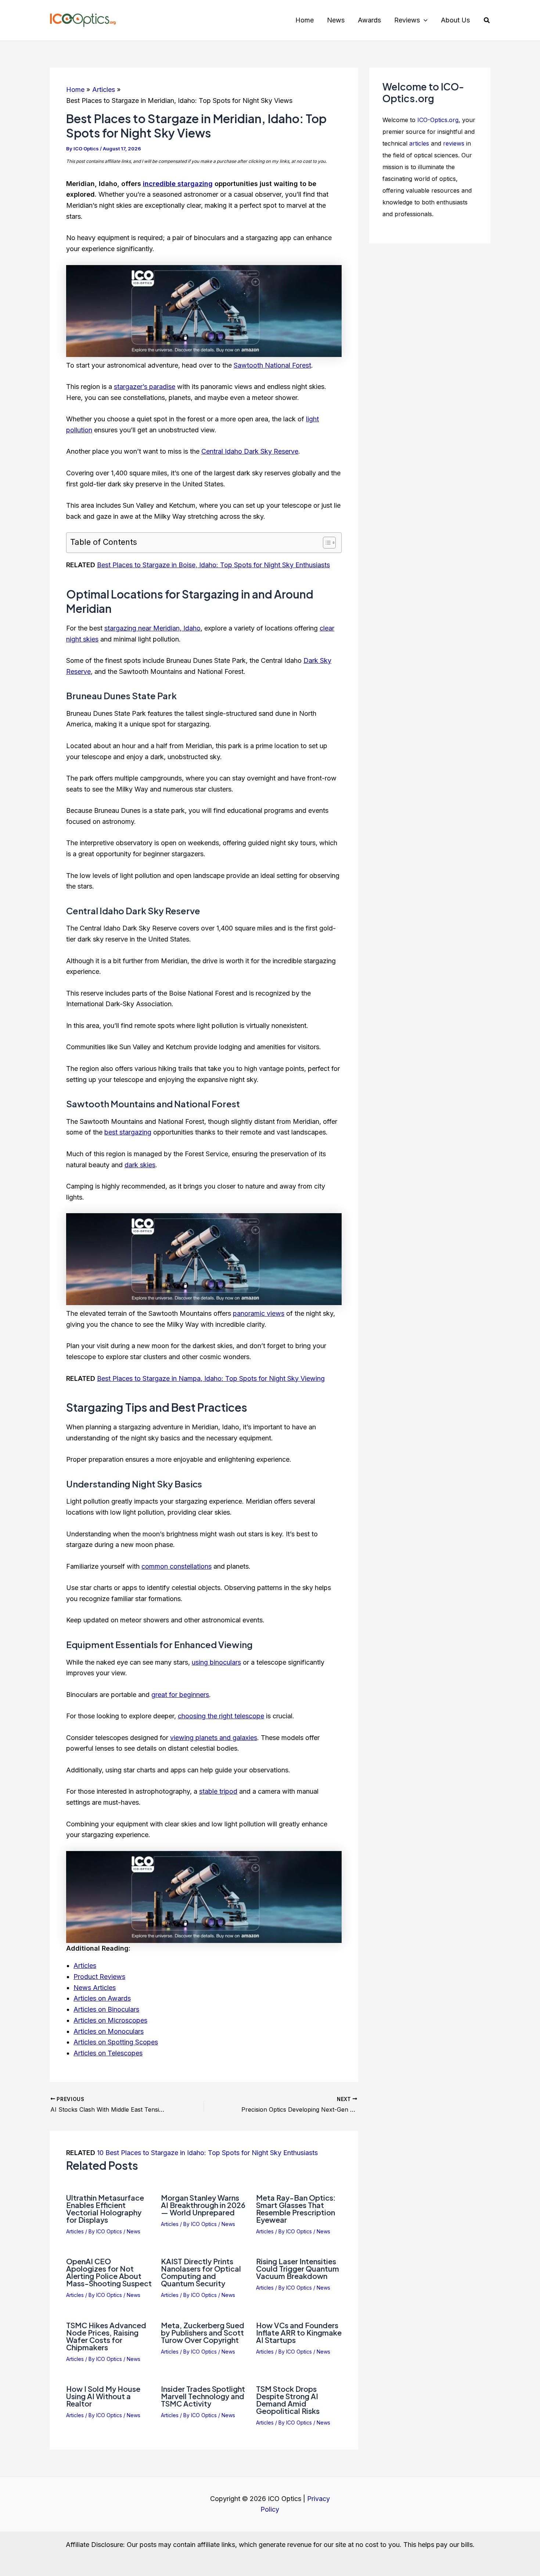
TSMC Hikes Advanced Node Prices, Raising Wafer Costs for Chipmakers (106, 2336)
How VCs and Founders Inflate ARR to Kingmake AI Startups (299, 2332)
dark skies (140, 1165)
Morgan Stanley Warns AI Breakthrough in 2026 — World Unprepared (203, 2205)
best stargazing (128, 1132)
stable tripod (218, 1791)
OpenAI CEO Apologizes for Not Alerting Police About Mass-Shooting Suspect (109, 2272)
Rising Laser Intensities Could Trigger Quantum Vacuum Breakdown (298, 2268)
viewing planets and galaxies (214, 1738)
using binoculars (216, 1662)
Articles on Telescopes (108, 2053)
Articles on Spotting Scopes (116, 2042)
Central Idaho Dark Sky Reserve (250, 451)
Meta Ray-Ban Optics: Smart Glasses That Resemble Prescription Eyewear (296, 2209)
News (134, 2231)
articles (419, 143)
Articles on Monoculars (109, 2031)
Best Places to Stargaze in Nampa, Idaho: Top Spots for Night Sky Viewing (211, 1378)
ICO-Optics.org (438, 120)
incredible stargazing (178, 184)
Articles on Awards (102, 1998)
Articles (85, 1966)
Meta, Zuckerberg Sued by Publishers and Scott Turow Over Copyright (203, 2332)
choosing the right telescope (221, 1716)
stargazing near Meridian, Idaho (152, 628)
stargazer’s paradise (145, 387)
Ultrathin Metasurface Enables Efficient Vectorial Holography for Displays (105, 2209)
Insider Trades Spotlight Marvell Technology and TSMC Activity (203, 2396)
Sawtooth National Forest (272, 365)
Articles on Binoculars (106, 2009)
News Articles (95, 1988)
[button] (424, 20)
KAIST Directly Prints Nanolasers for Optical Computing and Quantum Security (201, 2272)
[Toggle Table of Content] (326, 543)
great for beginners (180, 1695)
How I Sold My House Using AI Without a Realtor (103, 2396)
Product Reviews (99, 1977)
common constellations (177, 1566)
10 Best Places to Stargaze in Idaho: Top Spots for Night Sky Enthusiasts (207, 2153)
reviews (454, 143)
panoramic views (259, 1313)
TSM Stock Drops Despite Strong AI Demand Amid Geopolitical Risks (288, 2400)
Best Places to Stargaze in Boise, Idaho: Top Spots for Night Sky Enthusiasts (213, 565)
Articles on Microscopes (110, 2020)
